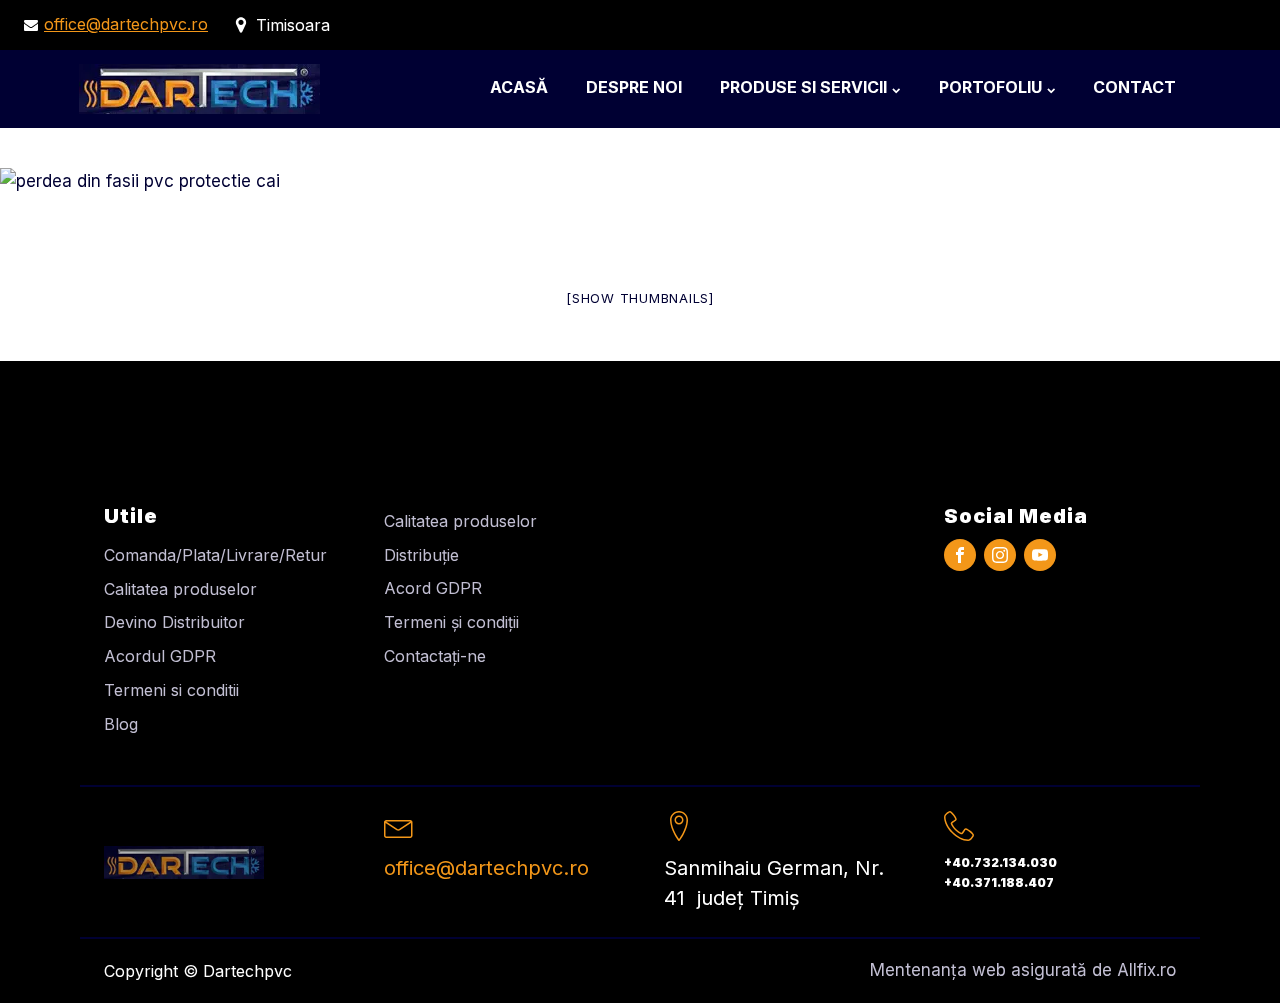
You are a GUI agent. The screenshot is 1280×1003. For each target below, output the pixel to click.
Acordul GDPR (160, 656)
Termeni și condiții (451, 622)
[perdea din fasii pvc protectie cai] (140, 181)
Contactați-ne (435, 656)
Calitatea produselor (180, 589)
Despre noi (634, 87)
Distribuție (421, 555)
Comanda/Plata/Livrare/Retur (215, 555)
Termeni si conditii (171, 690)
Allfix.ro (1146, 970)
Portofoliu (990, 87)
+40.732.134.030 (1000, 862)
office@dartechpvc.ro (126, 24)
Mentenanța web (938, 970)
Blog (121, 724)
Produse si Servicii (803, 87)
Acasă (519, 87)
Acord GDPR (433, 588)
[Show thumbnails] (640, 298)
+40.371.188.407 (999, 882)
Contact (1134, 87)
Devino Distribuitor (174, 622)
